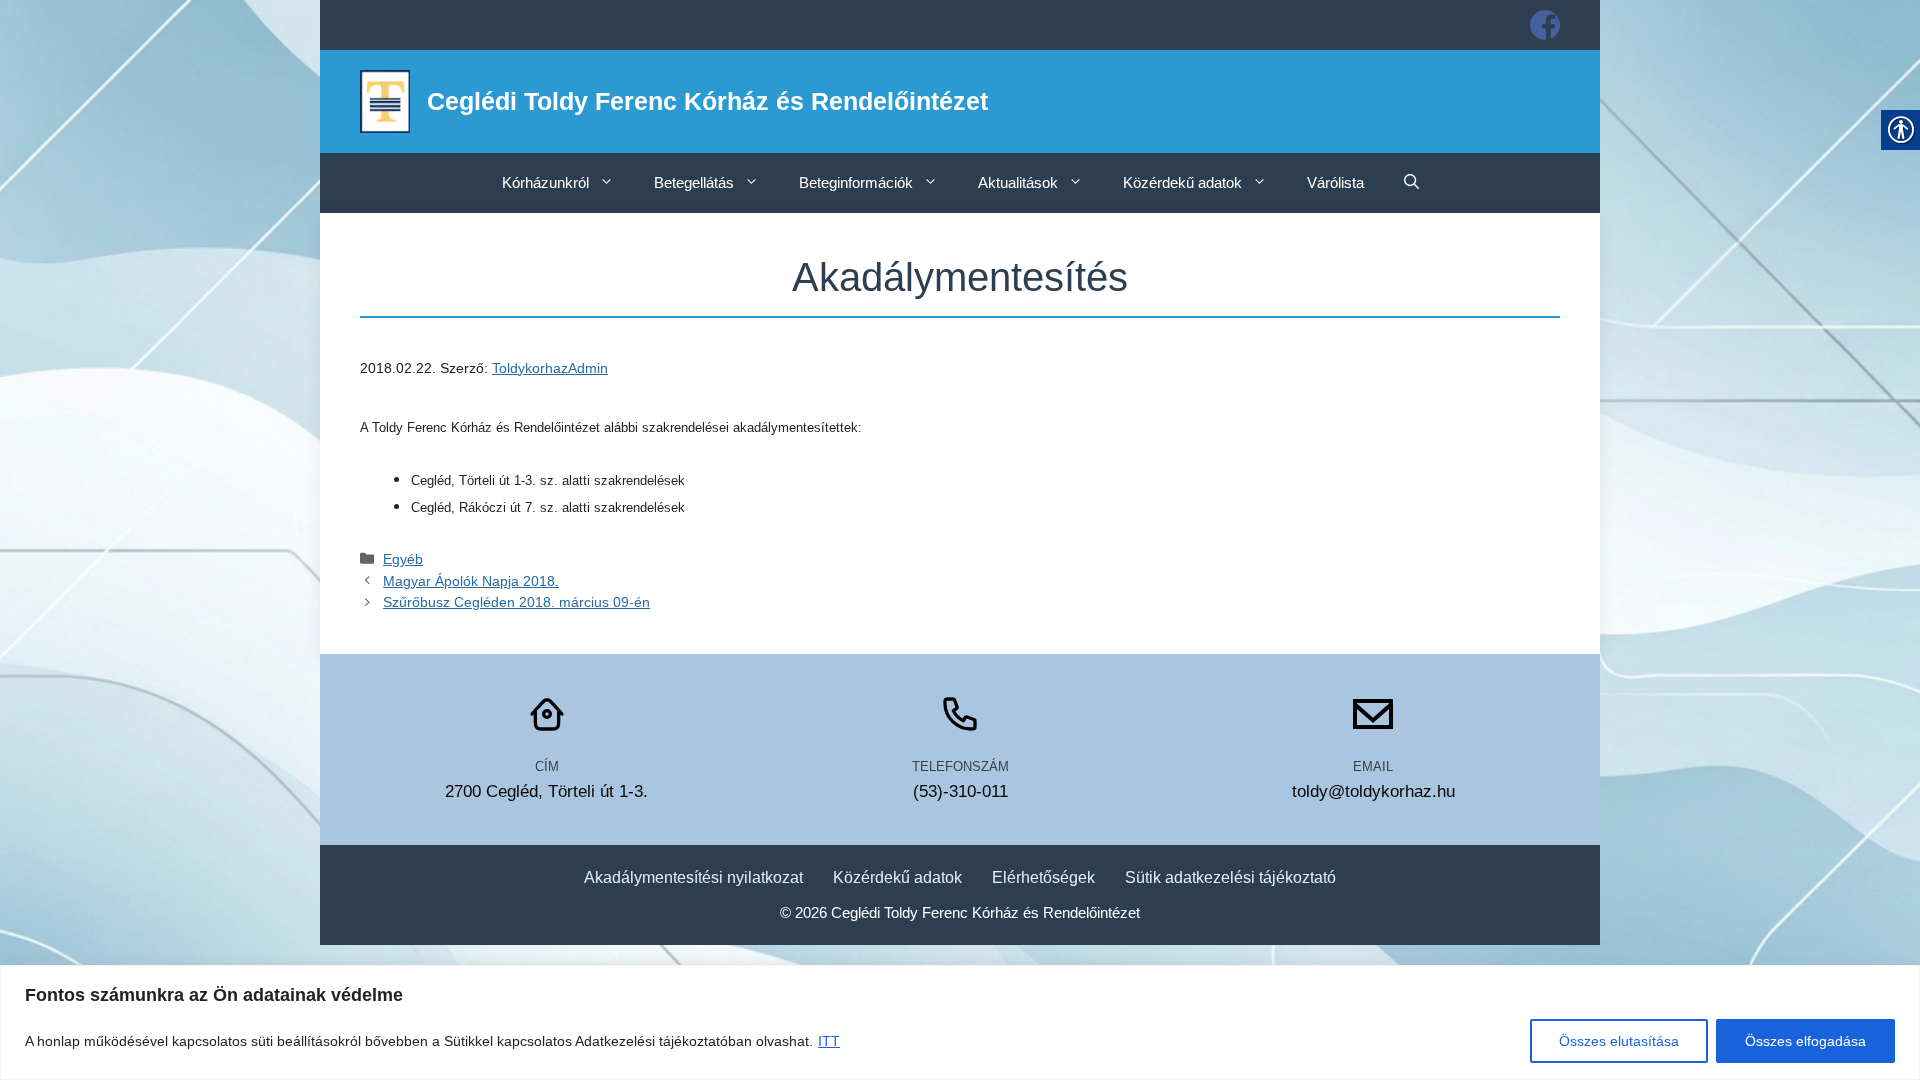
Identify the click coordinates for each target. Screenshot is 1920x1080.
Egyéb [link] (403, 559)
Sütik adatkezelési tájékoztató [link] (1230, 877)
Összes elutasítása (1619, 1041)
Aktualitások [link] (1018, 182)
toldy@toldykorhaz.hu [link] (1373, 791)
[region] (960, 1022)
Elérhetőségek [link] (1043, 877)
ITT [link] (829, 1041)
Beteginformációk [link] (856, 182)
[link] (1545, 25)
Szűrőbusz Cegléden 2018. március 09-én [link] (516, 602)
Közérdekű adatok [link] (1182, 182)
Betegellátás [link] (694, 182)
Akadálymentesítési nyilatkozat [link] (693, 877)
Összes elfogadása (1805, 1041)
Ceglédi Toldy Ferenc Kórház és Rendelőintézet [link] (707, 101)
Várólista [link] (1335, 182)
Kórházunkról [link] (545, 182)
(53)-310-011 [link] (960, 791)
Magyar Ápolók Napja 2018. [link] (471, 581)
